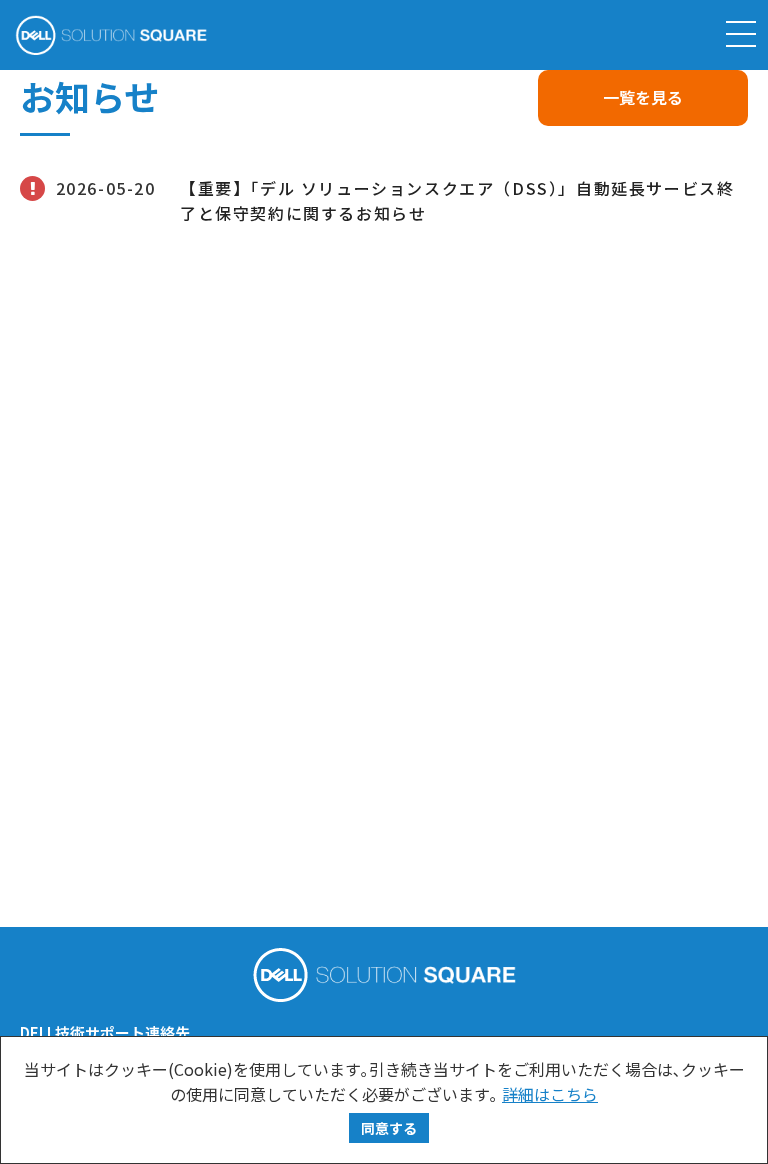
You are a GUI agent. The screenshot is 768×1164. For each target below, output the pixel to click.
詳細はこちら (550, 1094)
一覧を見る (643, 97)
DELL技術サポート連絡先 (105, 1032)
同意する (389, 1128)
